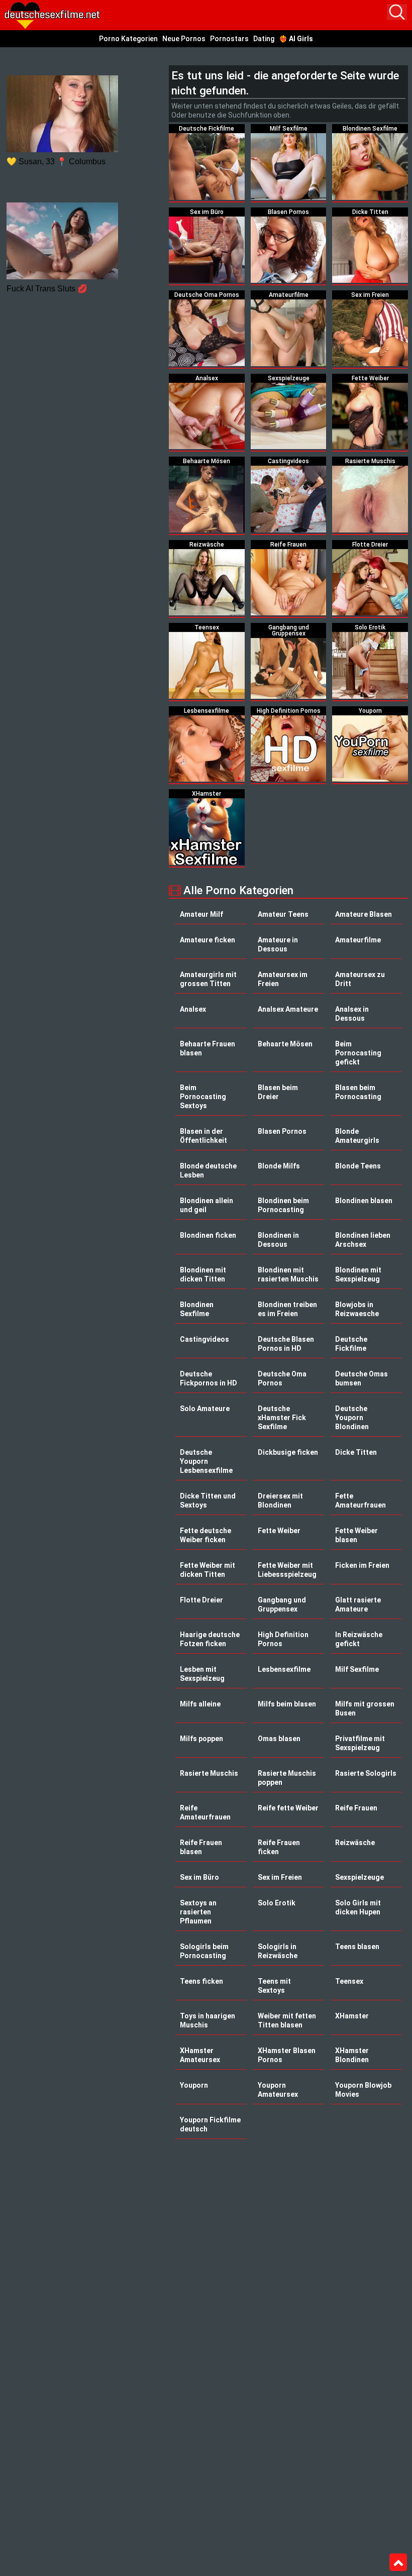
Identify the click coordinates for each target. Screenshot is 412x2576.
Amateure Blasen (364, 914)
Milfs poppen (201, 1739)
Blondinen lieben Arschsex (363, 1240)
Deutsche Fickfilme (351, 1344)
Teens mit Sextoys (274, 1986)
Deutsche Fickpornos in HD (209, 1378)
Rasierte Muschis (209, 1773)
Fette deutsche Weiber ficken (205, 1535)
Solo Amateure (205, 1409)
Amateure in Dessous (278, 944)
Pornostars (229, 39)
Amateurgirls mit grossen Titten (208, 979)
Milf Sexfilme (357, 1669)
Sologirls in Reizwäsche (278, 1951)
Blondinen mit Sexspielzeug (358, 1274)
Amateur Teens (283, 914)
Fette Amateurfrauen (360, 1500)
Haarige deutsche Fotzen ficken (210, 1639)
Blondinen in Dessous (278, 1240)
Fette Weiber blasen (356, 1535)
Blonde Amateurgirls (357, 1136)
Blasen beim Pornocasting (358, 1092)
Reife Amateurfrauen (205, 1812)
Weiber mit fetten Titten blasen (287, 2020)
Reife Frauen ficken (279, 1847)
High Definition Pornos (283, 1639)
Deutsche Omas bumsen (362, 1378)
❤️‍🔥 (296, 39)
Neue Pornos (184, 39)
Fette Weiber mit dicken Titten (208, 1570)
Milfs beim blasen (287, 1704)
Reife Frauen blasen (201, 1847)
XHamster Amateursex (200, 2055)
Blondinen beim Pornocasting (283, 1205)
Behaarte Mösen (285, 1044)
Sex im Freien (280, 1877)
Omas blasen (279, 1739)
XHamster (352, 2016)
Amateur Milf (201, 914)
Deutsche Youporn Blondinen (352, 1418)
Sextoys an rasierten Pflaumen (198, 1912)
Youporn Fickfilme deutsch (210, 2124)
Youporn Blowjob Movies (363, 2090)
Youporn (194, 2085)
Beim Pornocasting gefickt (358, 1053)
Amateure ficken (208, 940)
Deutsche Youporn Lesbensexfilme (206, 1461)
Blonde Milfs (279, 1166)
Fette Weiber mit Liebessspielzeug (287, 1570)
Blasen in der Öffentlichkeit (203, 1136)
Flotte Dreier (201, 1600)
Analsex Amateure (288, 1009)
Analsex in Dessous (352, 1014)
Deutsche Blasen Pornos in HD (286, 1344)
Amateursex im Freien (283, 979)
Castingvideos (204, 1339)
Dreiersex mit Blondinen (280, 1500)
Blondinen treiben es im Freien (287, 1309)
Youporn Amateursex (278, 2090)
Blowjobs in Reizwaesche (357, 1309)
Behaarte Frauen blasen (208, 1048)
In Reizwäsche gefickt (359, 1639)
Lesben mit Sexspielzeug (202, 1674)
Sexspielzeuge (359, 1877)
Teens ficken (201, 1981)
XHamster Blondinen (352, 2055)
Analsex (193, 1009)
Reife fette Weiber (288, 1808)
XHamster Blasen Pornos (287, 2055)
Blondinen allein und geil (207, 1205)
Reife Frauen (356, 1808)
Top (398, 2562)
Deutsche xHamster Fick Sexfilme (282, 1418)
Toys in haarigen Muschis (208, 2020)
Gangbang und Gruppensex (282, 1604)
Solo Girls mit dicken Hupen (358, 1907)
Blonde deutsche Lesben (208, 1170)
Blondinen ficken (208, 1235)
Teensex (349, 1981)
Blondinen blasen (364, 1201)
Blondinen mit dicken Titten (203, 1274)
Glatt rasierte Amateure (358, 1604)
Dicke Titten (356, 1452)
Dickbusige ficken (288, 1452)
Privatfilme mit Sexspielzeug (360, 1743)
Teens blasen (357, 1947)
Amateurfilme (358, 940)
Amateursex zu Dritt (360, 979)
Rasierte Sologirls (366, 1773)
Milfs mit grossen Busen (365, 1708)
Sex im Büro (199, 1877)
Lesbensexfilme (284, 1669)
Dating (264, 39)
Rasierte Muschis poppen (287, 1778)
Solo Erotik (277, 1903)
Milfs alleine (200, 1704)
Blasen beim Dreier (278, 1092)
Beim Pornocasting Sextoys (203, 1097)
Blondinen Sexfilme (197, 1309)
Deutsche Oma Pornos (282, 1378)
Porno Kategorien (128, 39)
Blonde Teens (358, 1166)
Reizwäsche (355, 1843)
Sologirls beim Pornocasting (204, 1951)
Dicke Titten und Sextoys (208, 1500)
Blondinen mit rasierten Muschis (288, 1274)
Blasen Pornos (282, 1131)
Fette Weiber (279, 1531)
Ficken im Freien (362, 1565)
